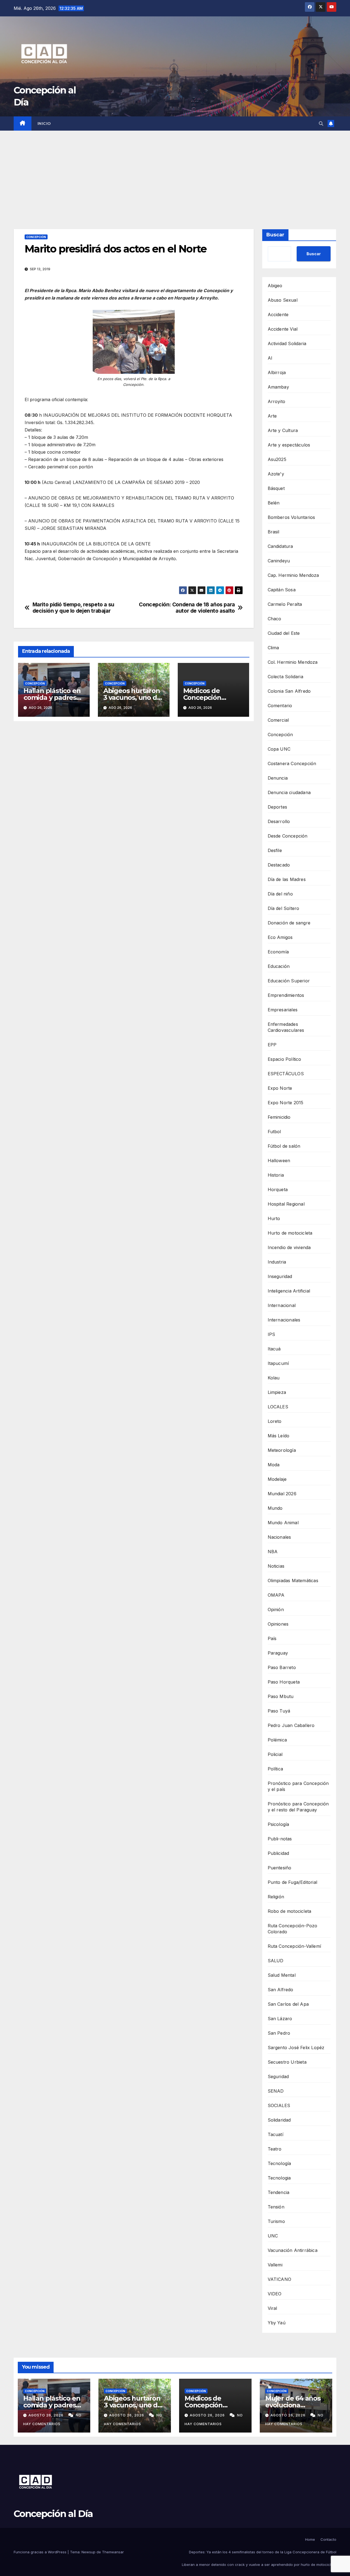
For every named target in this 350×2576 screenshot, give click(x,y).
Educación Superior (289, 981)
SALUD (276, 1961)
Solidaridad (279, 2120)
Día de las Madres (287, 879)
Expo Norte (280, 1088)
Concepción (36, 237)
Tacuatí (275, 2134)
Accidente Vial (283, 329)
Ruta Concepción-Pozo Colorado (293, 1929)
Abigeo (275, 286)
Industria (277, 1262)
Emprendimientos (286, 995)
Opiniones (278, 1624)
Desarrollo (279, 821)
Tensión (276, 2207)
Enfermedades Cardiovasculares (286, 1027)
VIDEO (275, 2294)
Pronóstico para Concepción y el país (298, 1786)
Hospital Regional (286, 1204)
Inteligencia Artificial (289, 1291)
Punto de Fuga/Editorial (293, 1882)
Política (275, 1769)
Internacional (282, 1305)
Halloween (279, 1161)
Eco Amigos (280, 937)
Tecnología (279, 2163)
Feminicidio (279, 1117)
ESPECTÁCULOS (286, 1074)
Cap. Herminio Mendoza (293, 575)
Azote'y (276, 474)
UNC (273, 2236)
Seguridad (278, 2076)
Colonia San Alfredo (289, 691)
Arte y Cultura (283, 430)
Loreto (275, 1421)
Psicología (278, 1824)
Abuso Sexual (283, 300)
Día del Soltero (284, 908)
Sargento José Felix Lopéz (296, 2048)
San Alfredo (281, 1990)
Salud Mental (282, 1975)
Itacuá (274, 1349)
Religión (276, 1897)
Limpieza (277, 1392)
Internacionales (284, 1320)
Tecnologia (279, 2178)
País (272, 1638)
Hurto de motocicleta (290, 1233)
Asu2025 (277, 459)
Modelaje (277, 1479)
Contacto (328, 2539)
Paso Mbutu (281, 1696)
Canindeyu (279, 561)
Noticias (276, 1566)
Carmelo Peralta (285, 604)
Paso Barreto (282, 1667)
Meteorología (282, 1450)
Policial (275, 1754)
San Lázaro (280, 2019)
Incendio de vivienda (289, 1247)
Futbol (274, 1132)
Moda (274, 1465)
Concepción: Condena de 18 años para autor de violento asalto (187, 608)
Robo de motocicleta (290, 1911)
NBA (273, 1552)
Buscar (275, 235)
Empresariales (283, 1010)
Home (310, 2539)
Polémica (277, 1740)
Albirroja (277, 372)
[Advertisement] (175, 172)
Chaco (275, 619)
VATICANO (280, 2279)
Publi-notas (280, 1839)
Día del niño (280, 894)
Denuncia (278, 778)
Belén (274, 503)
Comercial (278, 720)
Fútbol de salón (284, 1146)
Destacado (279, 865)
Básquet (276, 488)
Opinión (276, 1609)
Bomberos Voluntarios (291, 517)
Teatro (275, 2149)
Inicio (44, 124)
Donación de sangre (289, 923)
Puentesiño (280, 1868)
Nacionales (279, 1537)
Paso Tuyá (279, 1711)
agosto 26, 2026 (46, 2415)
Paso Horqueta (284, 1682)
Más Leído (279, 1436)
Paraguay (278, 1653)
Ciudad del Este (284, 633)
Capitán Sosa (282, 590)
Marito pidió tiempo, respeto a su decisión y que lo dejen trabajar (73, 608)
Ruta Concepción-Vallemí (294, 1946)
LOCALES (278, 1407)
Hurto (274, 1218)
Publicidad (278, 1853)
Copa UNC (279, 749)
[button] (321, 124)
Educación (279, 966)
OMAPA (276, 1595)
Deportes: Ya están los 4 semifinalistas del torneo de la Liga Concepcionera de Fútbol (263, 2552)
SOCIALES (279, 2105)
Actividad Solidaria (287, 343)
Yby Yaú (277, 2323)
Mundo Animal (283, 1523)
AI (270, 358)
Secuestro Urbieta (287, 2062)
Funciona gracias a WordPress (41, 2552)
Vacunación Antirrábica (293, 2250)
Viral (272, 2308)
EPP (272, 1045)
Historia (276, 1175)
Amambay (278, 387)
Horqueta (278, 1189)
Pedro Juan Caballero (291, 1725)
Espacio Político (285, 1059)
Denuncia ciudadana (289, 792)
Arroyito (277, 401)
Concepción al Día (53, 2514)
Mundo (275, 1508)
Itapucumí (278, 1363)
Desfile (275, 850)
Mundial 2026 (282, 1494)
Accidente (278, 315)
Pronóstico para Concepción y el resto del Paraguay (298, 1807)
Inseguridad (280, 1276)
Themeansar (113, 2552)
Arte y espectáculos (289, 445)
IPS (272, 1334)
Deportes (278, 807)
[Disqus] (134, 804)
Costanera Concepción (292, 763)
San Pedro (279, 2033)
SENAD (276, 2091)
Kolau (274, 1378)
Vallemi (275, 2265)
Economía (278, 952)
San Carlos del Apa (288, 2004)
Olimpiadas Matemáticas (293, 1581)
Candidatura (280, 546)
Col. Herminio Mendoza (293, 662)
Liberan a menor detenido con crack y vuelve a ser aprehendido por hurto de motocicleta (259, 2565)
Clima (273, 648)
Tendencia (279, 2192)
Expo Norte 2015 (286, 1103)
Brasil (274, 532)
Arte (272, 416)
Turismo (276, 2221)
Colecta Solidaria (285, 677)
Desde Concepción (288, 836)
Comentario (280, 706)
